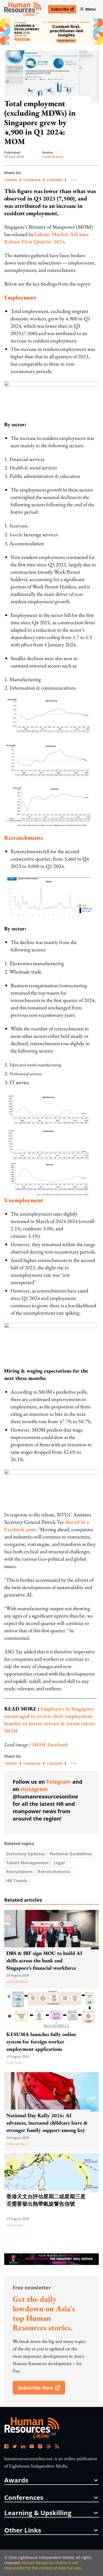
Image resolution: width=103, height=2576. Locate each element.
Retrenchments (54, 1872)
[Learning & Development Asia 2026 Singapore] (51, 32)
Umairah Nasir (17, 1982)
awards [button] (16, 2480)
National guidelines (71, 1854)
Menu (90, 9)
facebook (32, 180)
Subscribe (64, 10)
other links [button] (23, 2530)
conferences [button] (24, 2498)
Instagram (34, 1789)
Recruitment (19, 1872)
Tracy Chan (15, 2225)
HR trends (17, 1881)
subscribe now (41, 2390)
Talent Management (27, 1863)
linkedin (55, 180)
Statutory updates (25, 1854)
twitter (11, 180)
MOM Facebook (50, 1744)
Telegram (59, 1782)
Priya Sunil (14, 2063)
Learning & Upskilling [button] (38, 2513)
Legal (59, 1863)
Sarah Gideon (53, 157)
